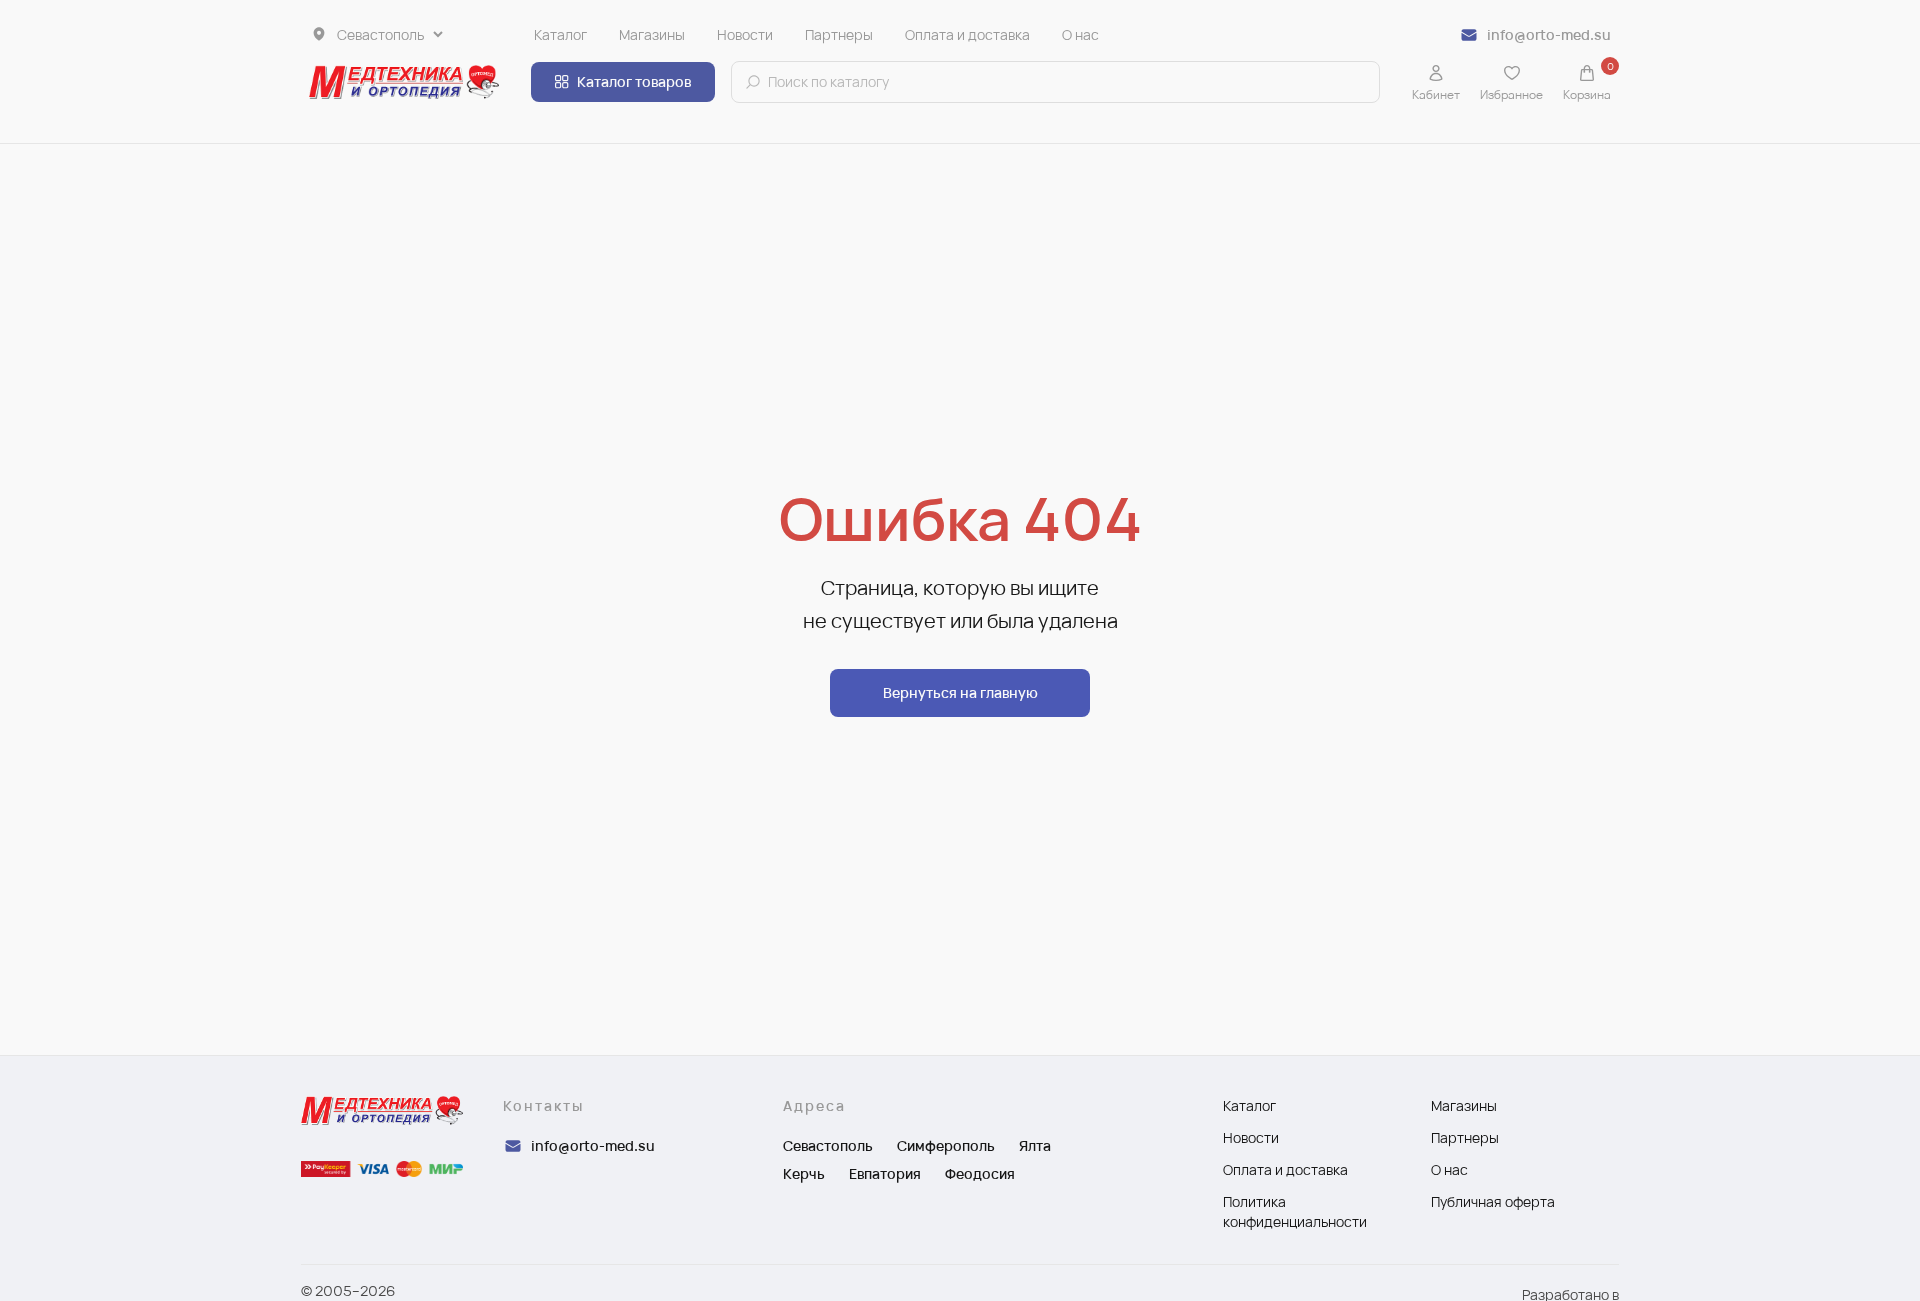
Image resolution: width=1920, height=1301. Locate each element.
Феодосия (980, 1173)
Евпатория (885, 1173)
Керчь (804, 1173)
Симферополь (946, 1145)
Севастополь (828, 1145)
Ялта (1035, 1145)
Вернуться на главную (960, 692)
